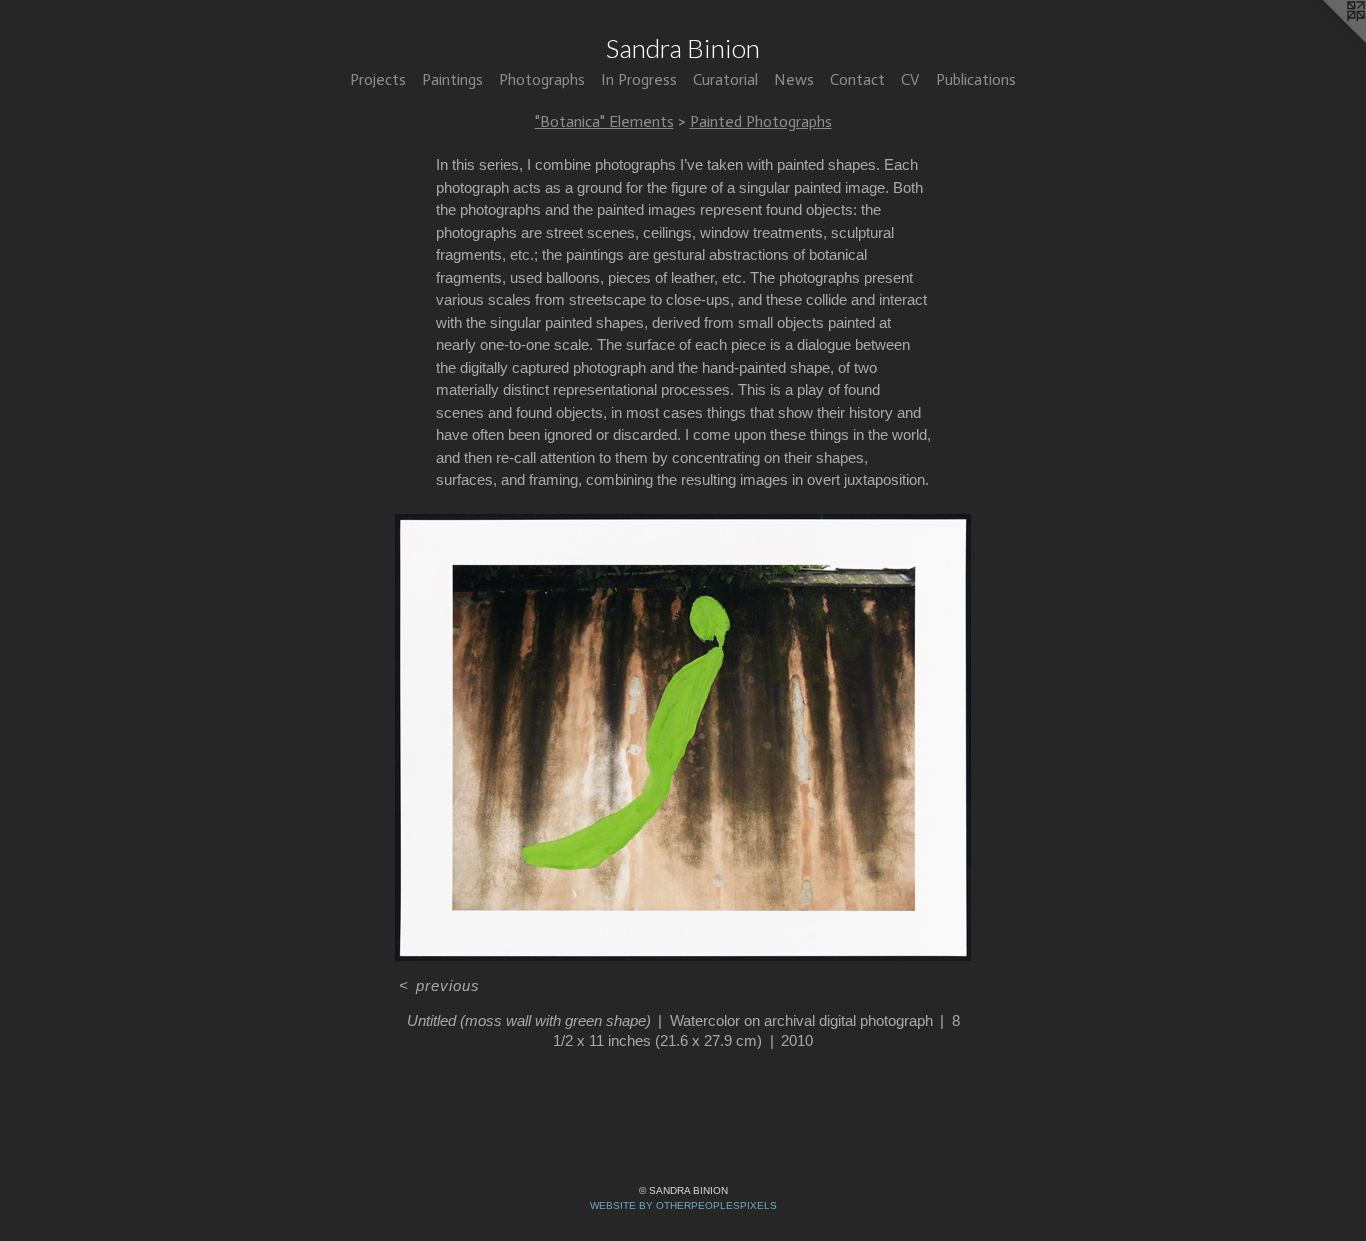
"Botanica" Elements (604, 121)
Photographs (542, 79)
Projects (378, 79)
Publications (976, 79)
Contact (857, 79)
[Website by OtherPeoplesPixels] (1326, 40)
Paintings (452, 79)
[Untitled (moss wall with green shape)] (683, 737)
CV (910, 79)
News (794, 79)
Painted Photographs (761, 121)
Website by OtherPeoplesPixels (683, 1205)
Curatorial (725, 79)
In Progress (639, 79)
